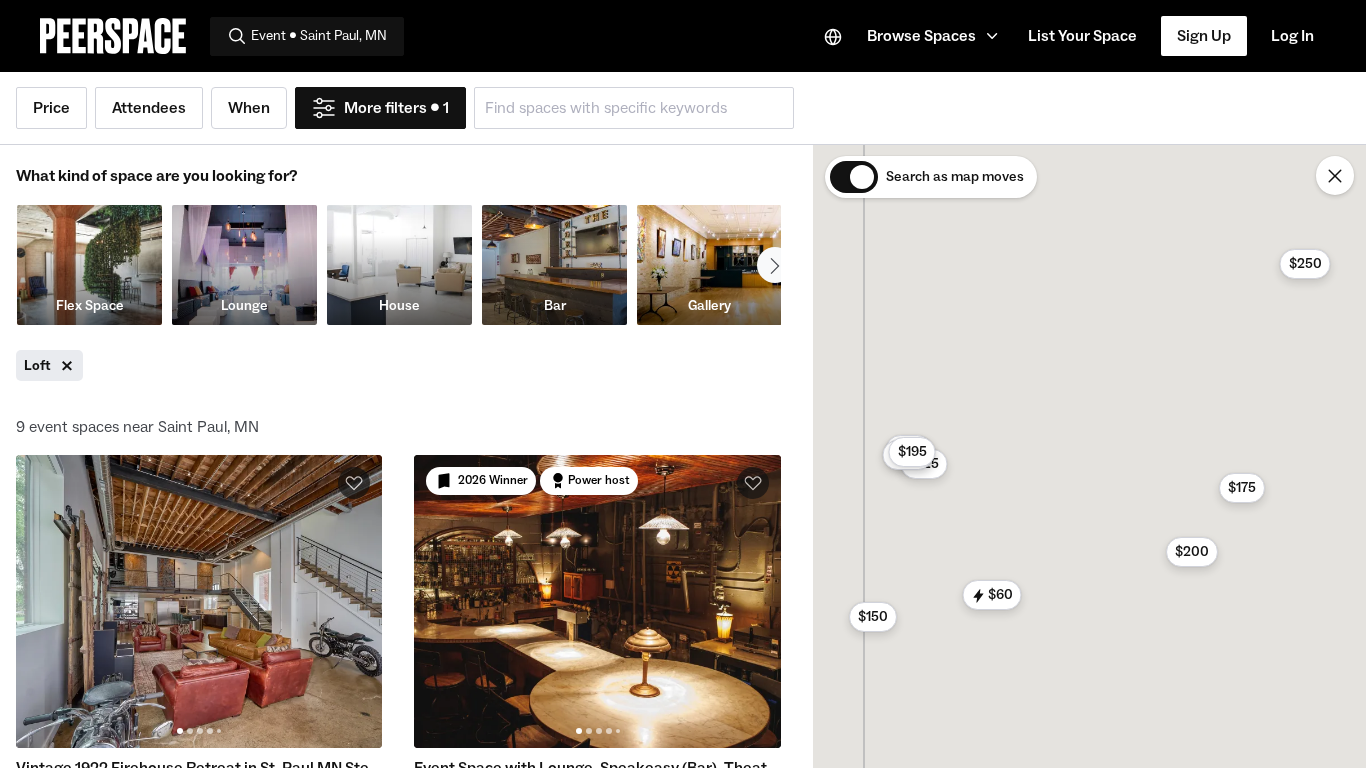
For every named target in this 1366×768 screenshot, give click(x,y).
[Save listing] (354, 483)
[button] (935, 36)
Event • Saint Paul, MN (319, 36)
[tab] (180, 731)
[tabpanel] (199, 601)
